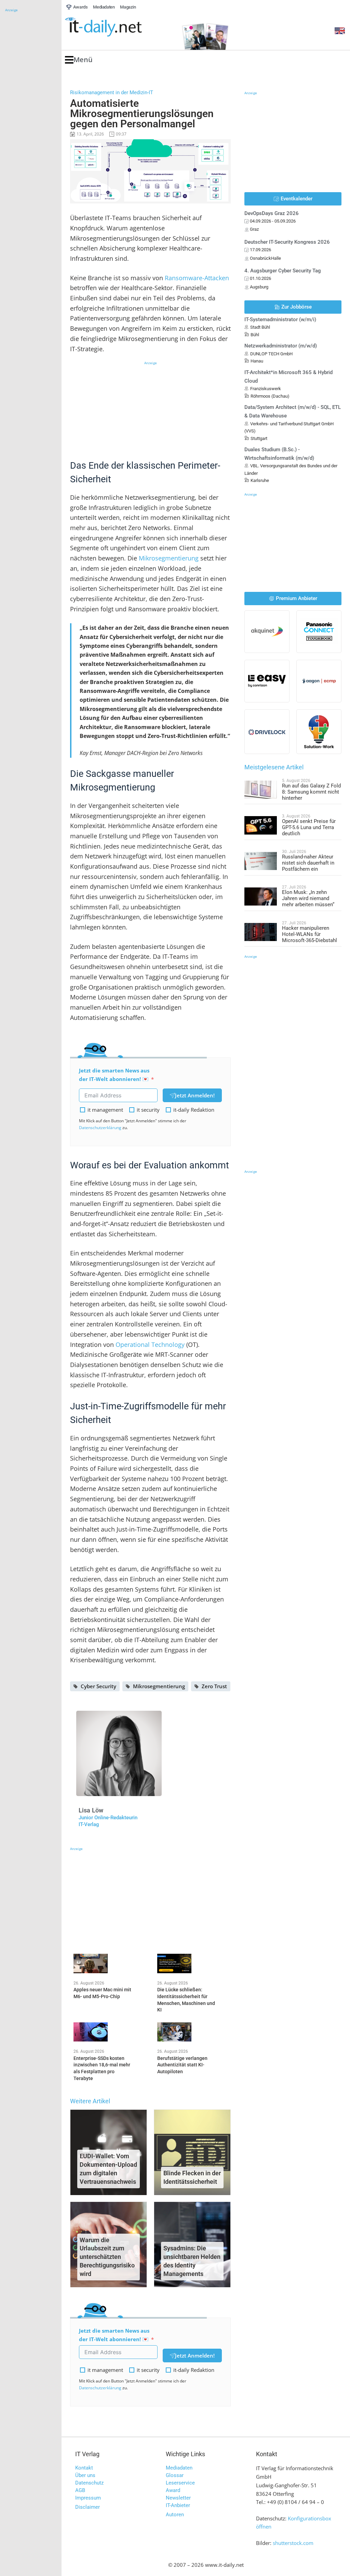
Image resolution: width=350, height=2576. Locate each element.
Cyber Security (98, 1686)
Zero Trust (214, 1686)
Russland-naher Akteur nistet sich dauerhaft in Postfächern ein (308, 863)
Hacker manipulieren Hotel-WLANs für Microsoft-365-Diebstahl (309, 934)
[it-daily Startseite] (116, 27)
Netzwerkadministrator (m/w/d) (281, 346)
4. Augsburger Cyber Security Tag (283, 271)
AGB (80, 2490)
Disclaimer (87, 2507)
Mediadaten (179, 2468)
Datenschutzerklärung (100, 1128)
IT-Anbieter (178, 2505)
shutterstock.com (293, 2543)
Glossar (175, 2475)
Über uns (85, 2475)
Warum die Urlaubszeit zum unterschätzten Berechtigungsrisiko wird (107, 2257)
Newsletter (178, 2498)
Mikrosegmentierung (169, 558)
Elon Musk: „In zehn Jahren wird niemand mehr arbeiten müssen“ (308, 898)
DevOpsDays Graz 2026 (272, 213)
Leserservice (180, 2483)
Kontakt (84, 2468)
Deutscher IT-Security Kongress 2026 (287, 242)
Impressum (88, 2498)
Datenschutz (89, 2483)
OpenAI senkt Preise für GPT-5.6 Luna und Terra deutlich (309, 827)
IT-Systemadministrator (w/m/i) (280, 319)
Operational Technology (150, 1344)
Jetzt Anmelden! (195, 1095)
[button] (79, 60)
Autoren (175, 2515)
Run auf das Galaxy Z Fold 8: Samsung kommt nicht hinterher (311, 792)
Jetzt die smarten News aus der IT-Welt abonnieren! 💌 (114, 1075)
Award (173, 2490)
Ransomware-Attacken (197, 278)
